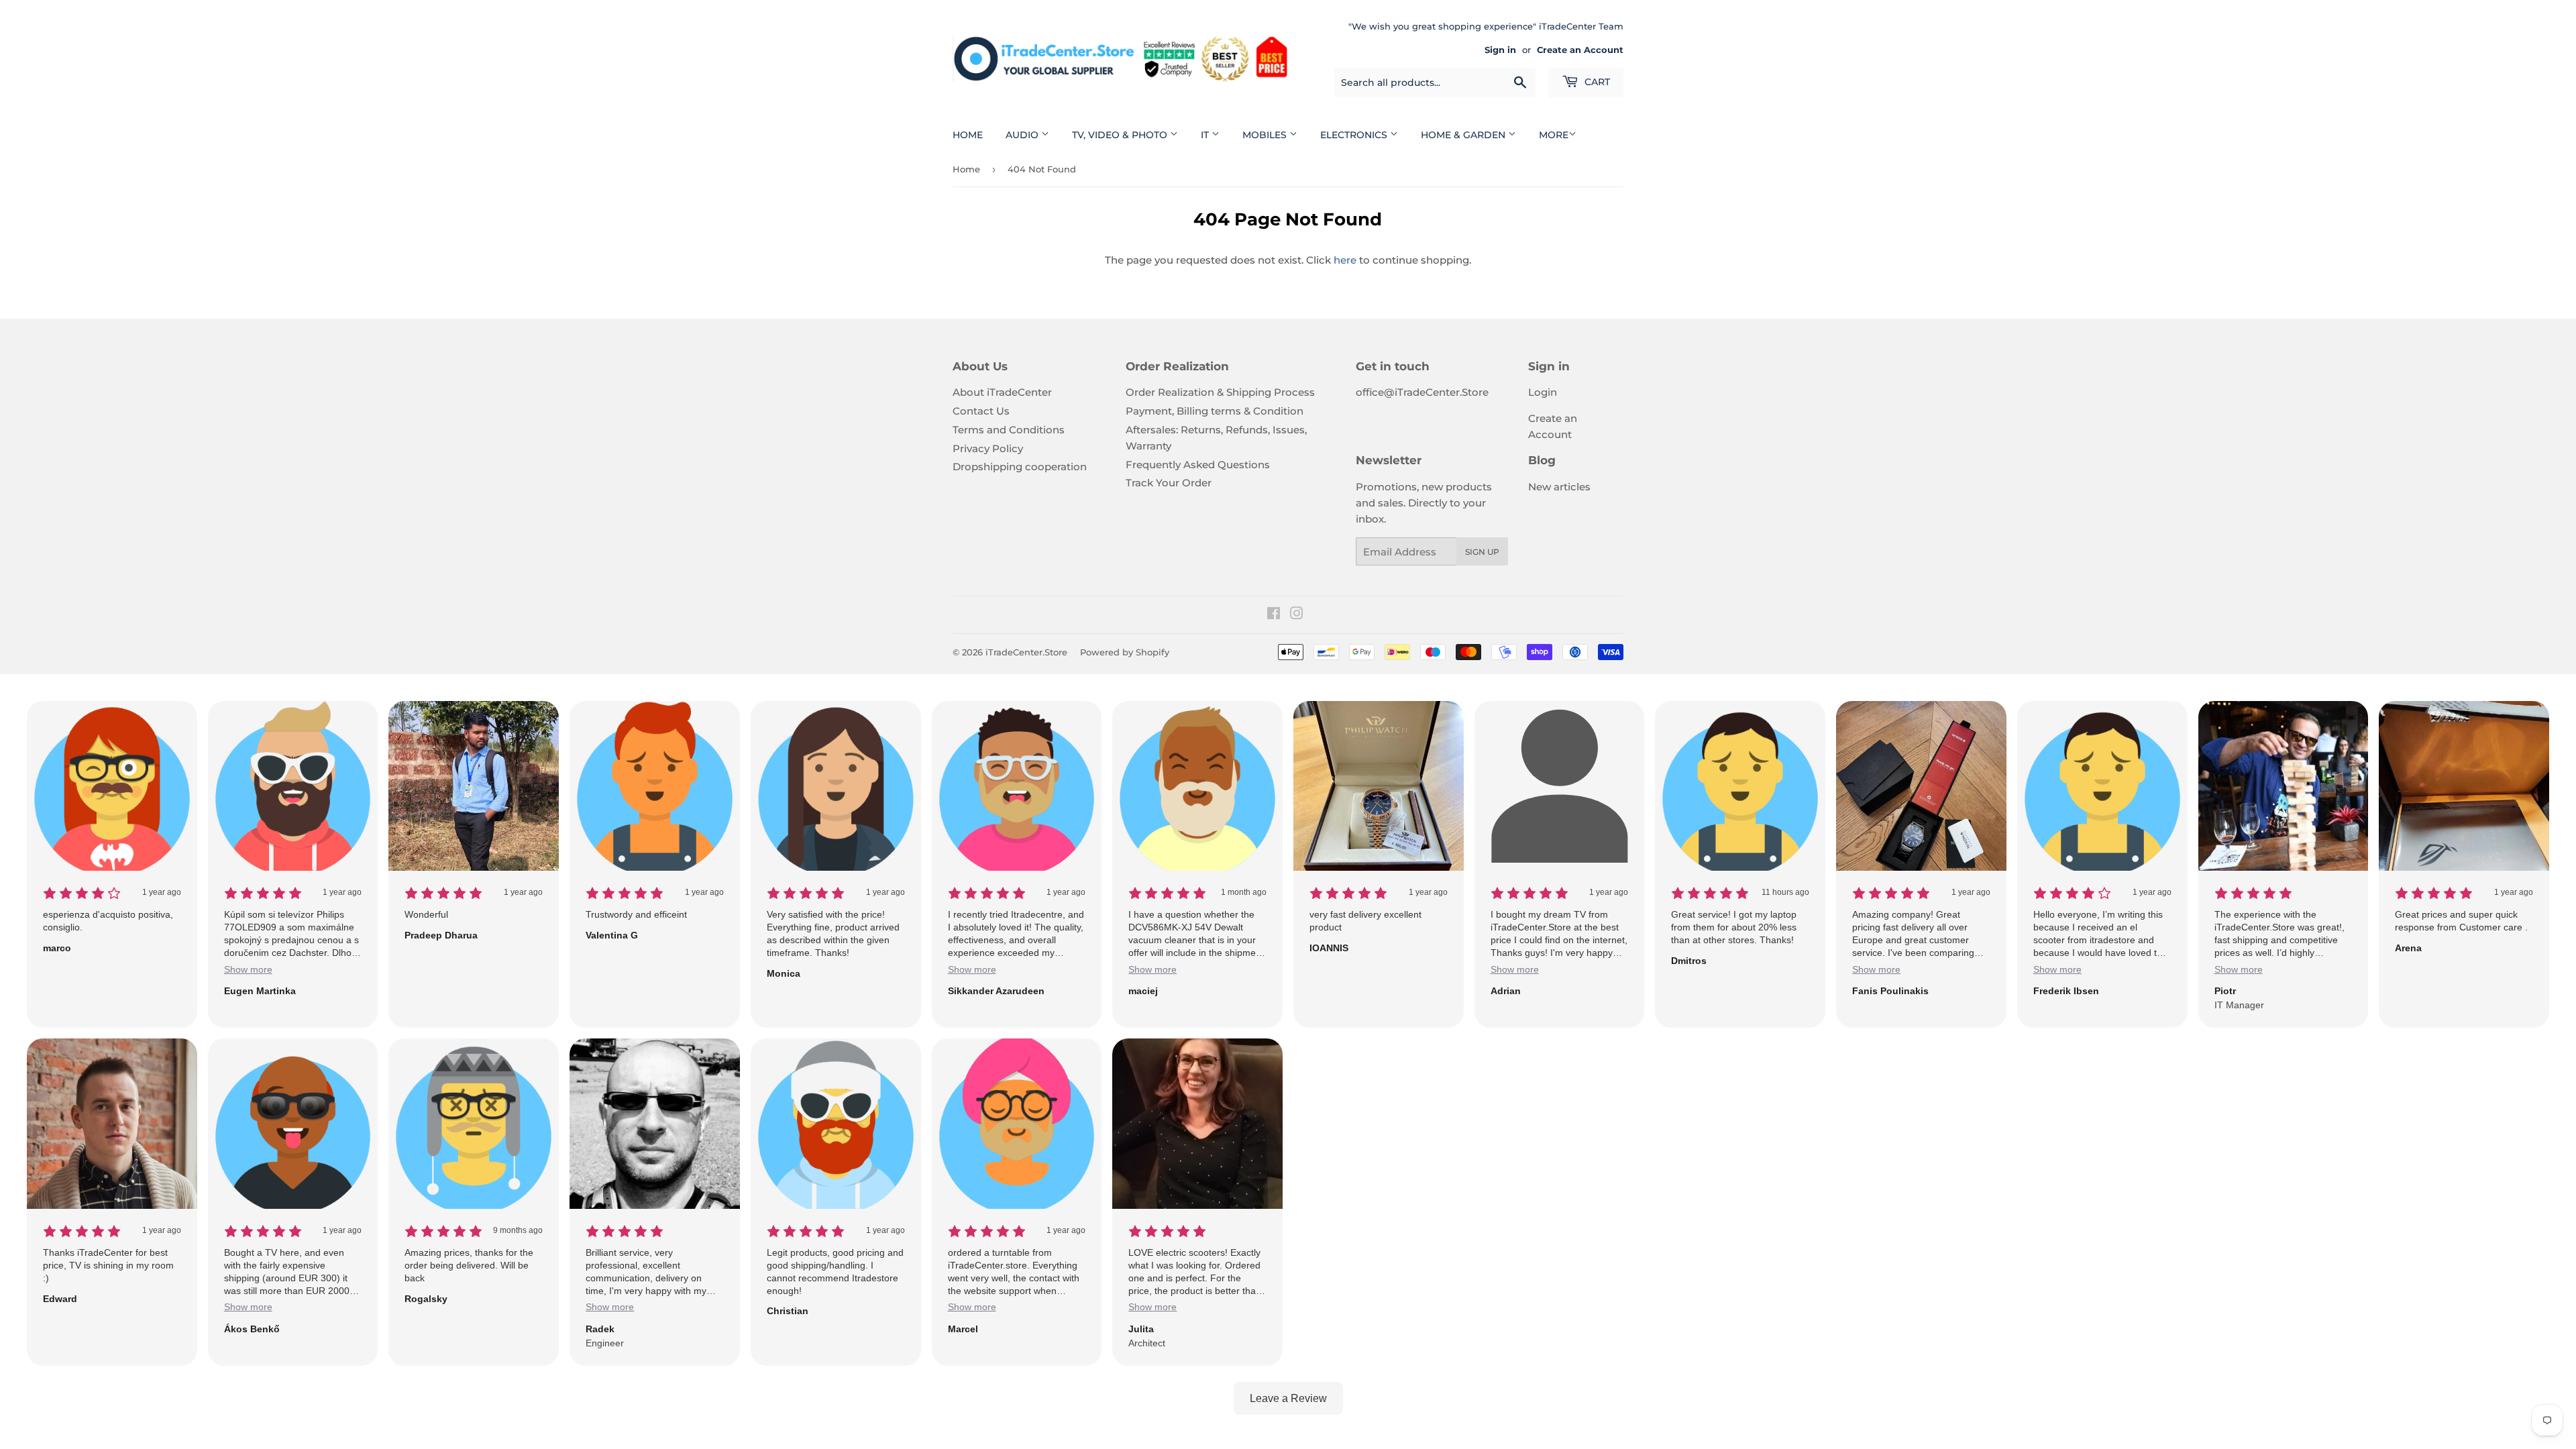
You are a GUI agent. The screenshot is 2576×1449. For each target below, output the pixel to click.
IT (1206, 135)
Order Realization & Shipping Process (1220, 392)
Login (1543, 392)
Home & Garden (1464, 135)
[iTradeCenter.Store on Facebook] (1274, 615)
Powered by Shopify (1125, 652)
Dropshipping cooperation (1020, 467)
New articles (1559, 487)
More (1554, 135)
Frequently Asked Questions (1198, 465)
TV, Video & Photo (1121, 135)
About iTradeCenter (1002, 392)
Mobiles (1266, 135)
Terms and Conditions (1009, 430)
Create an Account (1580, 50)
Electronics (1355, 135)
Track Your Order (1169, 483)
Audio (1023, 135)
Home (968, 135)
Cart (1596, 82)
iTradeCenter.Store (1026, 652)
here (1345, 260)
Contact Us (981, 411)
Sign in (1500, 50)
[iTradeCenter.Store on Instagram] (1297, 615)
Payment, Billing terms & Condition (1215, 411)
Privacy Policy (988, 448)
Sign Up (1482, 552)
